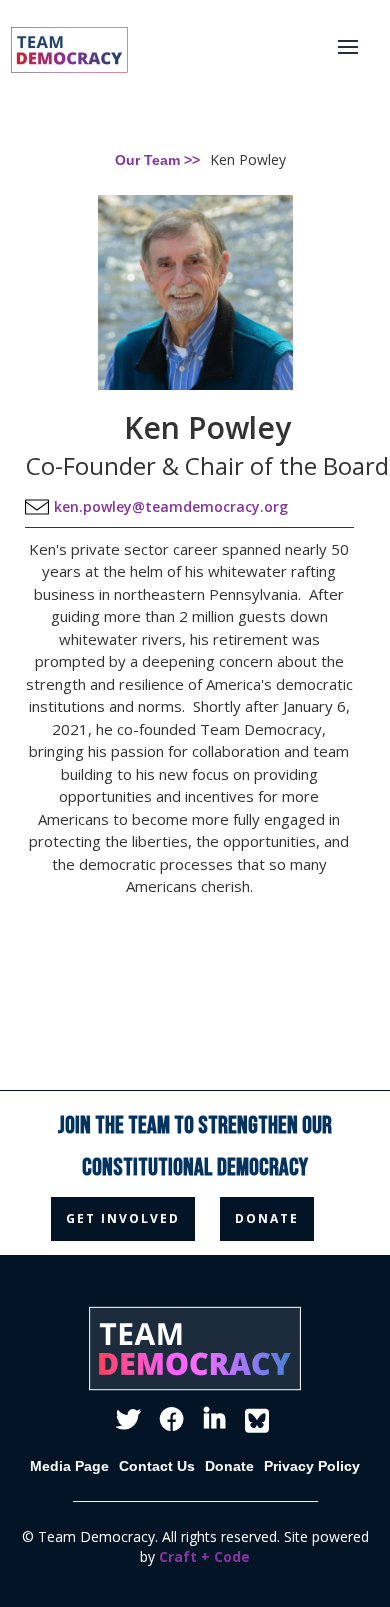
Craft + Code (204, 1556)
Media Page (69, 1466)
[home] (58, 50)
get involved (123, 1218)
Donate (229, 1466)
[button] (359, 50)
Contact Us (157, 1466)
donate (267, 1218)
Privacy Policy (312, 1466)
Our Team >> (157, 160)
